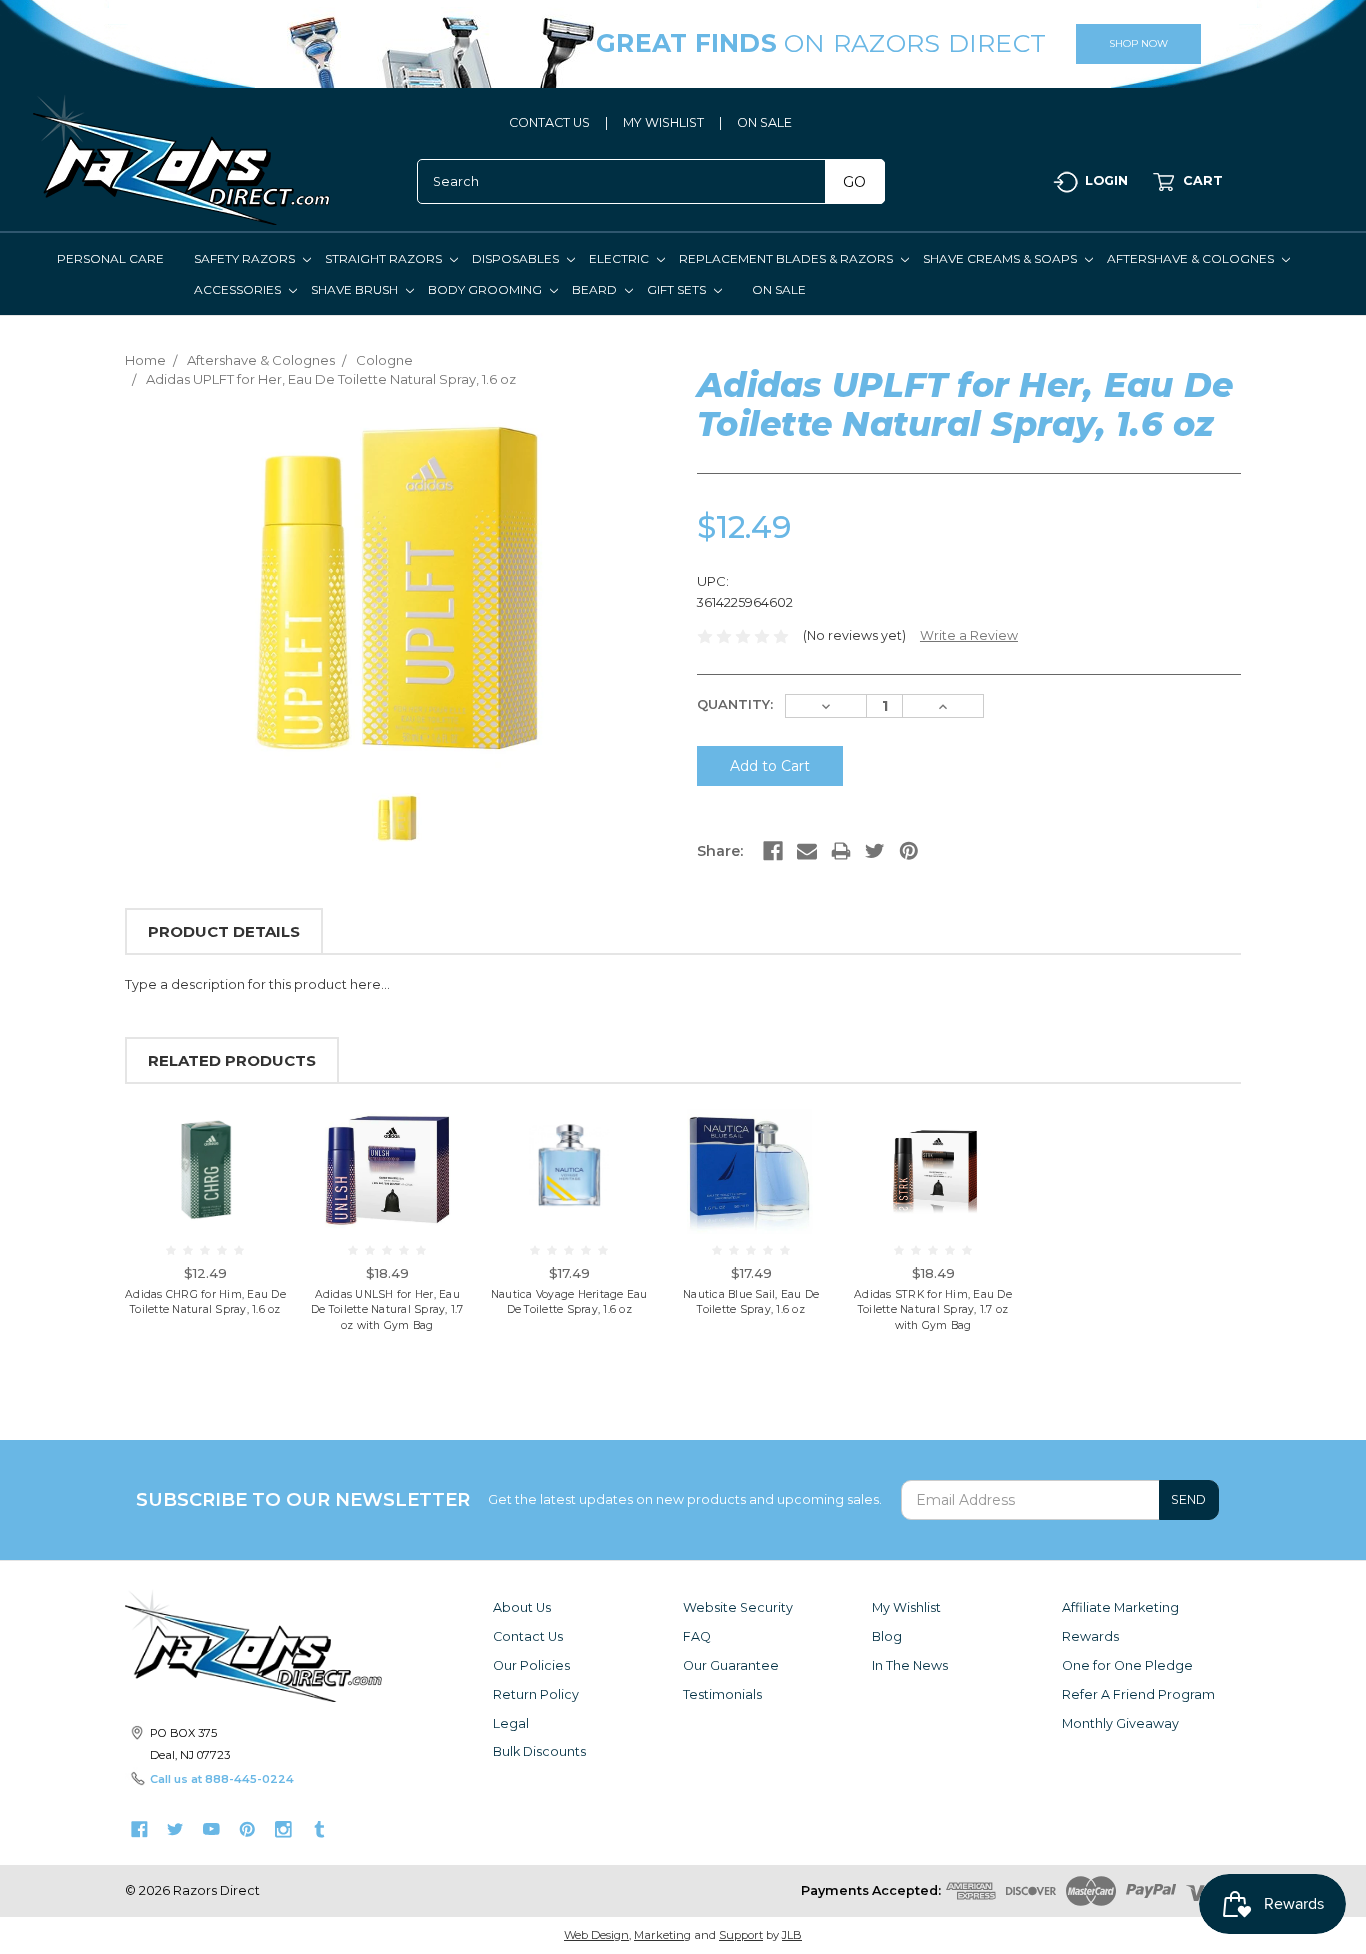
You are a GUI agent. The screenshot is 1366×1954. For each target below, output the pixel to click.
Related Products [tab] (232, 1060)
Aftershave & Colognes (1192, 258)
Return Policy (536, 1694)
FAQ (697, 1636)
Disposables (517, 258)
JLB (792, 1935)
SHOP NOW (1138, 43)
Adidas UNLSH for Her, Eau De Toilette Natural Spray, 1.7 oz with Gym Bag (387, 1310)
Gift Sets (678, 289)
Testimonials (722, 1694)
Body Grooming (486, 289)
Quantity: (735, 704)
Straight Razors (385, 258)
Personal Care (110, 258)
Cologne (384, 360)
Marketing (662, 1935)
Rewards (1090, 1636)
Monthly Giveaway (1120, 1723)
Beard (596, 289)
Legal (511, 1723)
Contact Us (528, 1636)
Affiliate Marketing (1120, 1607)
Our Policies (531, 1665)
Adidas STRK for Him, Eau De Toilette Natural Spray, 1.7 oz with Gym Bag (933, 1310)
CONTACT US (549, 122)
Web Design (596, 1935)
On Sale (779, 289)
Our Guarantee (731, 1665)
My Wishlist (906, 1607)
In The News (910, 1665)
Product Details (224, 931)
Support (741, 1935)
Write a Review (969, 635)
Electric (620, 258)
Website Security (738, 1607)
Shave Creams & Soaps (1001, 258)
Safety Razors (246, 258)
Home (145, 360)
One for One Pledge (1127, 1665)
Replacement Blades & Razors (787, 258)
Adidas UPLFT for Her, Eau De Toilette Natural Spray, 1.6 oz (331, 379)
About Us (522, 1607)
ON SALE (764, 122)
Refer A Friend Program (1138, 1694)
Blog (887, 1636)
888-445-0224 (249, 1779)
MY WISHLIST (663, 122)
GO (854, 182)
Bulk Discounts (539, 1751)
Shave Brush (356, 289)
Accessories (239, 289)
